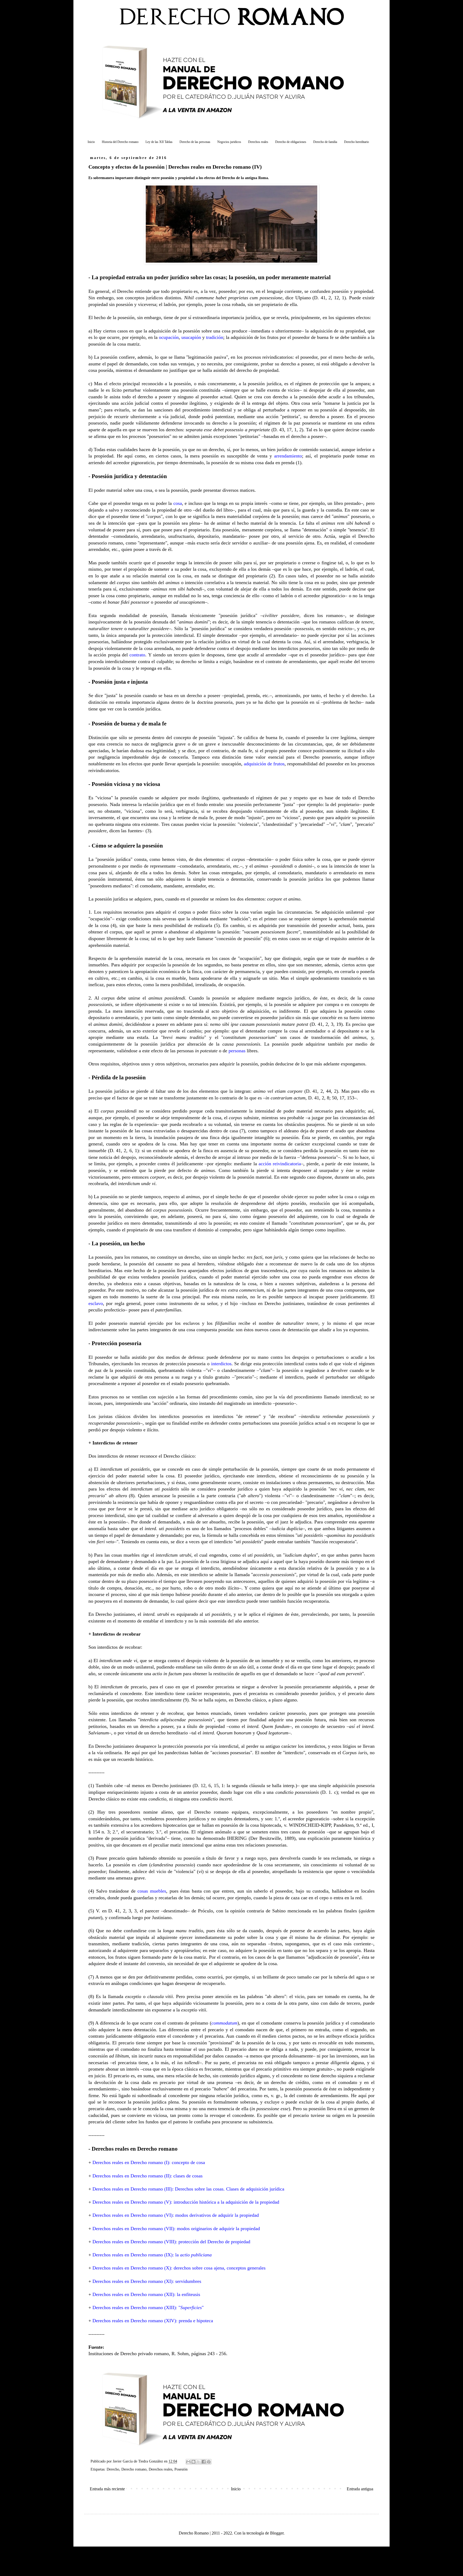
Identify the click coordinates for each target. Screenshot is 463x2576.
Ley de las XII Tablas (159, 142)
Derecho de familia (325, 142)
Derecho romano (134, 2469)
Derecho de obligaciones (291, 142)
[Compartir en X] (199, 2462)
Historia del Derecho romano (120, 142)
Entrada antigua (360, 2489)
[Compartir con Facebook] (204, 2462)
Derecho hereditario (356, 142)
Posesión (181, 2469)
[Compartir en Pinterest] (209, 2462)
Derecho (113, 2469)
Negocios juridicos (229, 142)
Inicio (91, 142)
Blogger (277, 2533)
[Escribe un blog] (193, 2462)
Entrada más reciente (107, 2489)
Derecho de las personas (195, 142)
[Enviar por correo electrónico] (188, 2462)
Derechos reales (258, 142)
